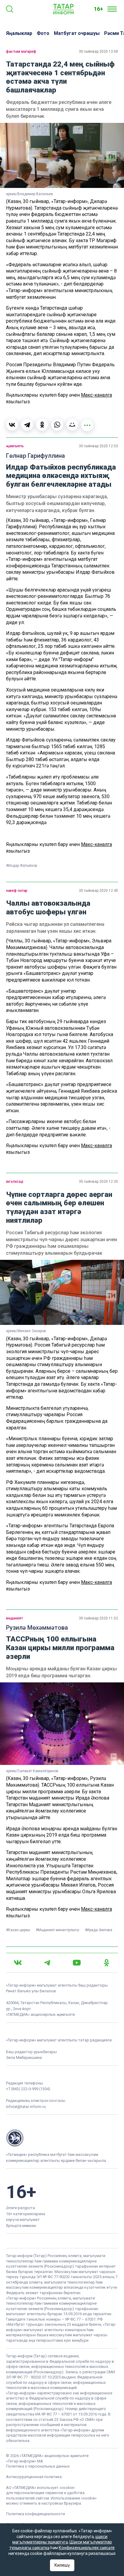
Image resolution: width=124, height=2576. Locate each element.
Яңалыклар (19, 33)
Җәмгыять (15, 446)
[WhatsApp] (57, 425)
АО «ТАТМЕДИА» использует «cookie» (40, 2488)
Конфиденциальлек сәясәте (87, 2548)
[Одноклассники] (42, 425)
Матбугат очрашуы (77, 33)
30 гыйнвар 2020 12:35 (98, 1182)
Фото (43, 33)
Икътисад (15, 1182)
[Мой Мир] (72, 425)
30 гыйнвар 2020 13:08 (98, 52)
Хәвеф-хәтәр (17, 891)
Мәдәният (14, 1618)
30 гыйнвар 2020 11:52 (98, 1618)
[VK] (18, 1963)
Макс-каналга (96, 395)
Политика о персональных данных (38, 2466)
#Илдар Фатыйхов (22, 866)
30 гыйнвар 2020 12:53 (98, 446)
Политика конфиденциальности (36, 2514)
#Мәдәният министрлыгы (58, 1930)
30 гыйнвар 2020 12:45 (98, 891)
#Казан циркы (19, 1930)
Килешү (62, 2565)
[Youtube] (77, 1963)
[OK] (107, 1963)
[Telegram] (27, 425)
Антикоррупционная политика (34, 2477)
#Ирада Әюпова (99, 1930)
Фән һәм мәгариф (21, 52)
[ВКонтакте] (12, 425)
